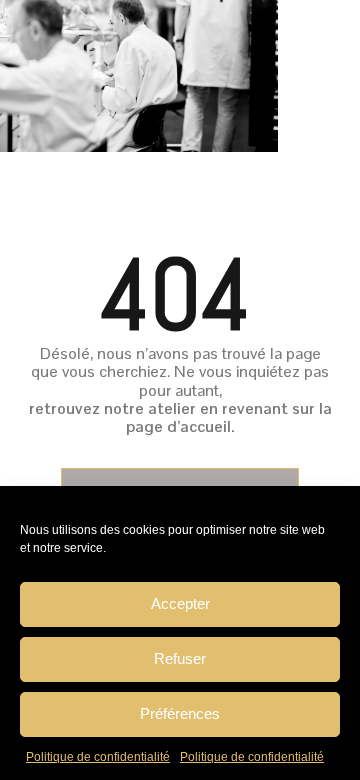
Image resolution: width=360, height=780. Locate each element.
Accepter (180, 603)
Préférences (180, 713)
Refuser (180, 658)
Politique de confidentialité (98, 757)
